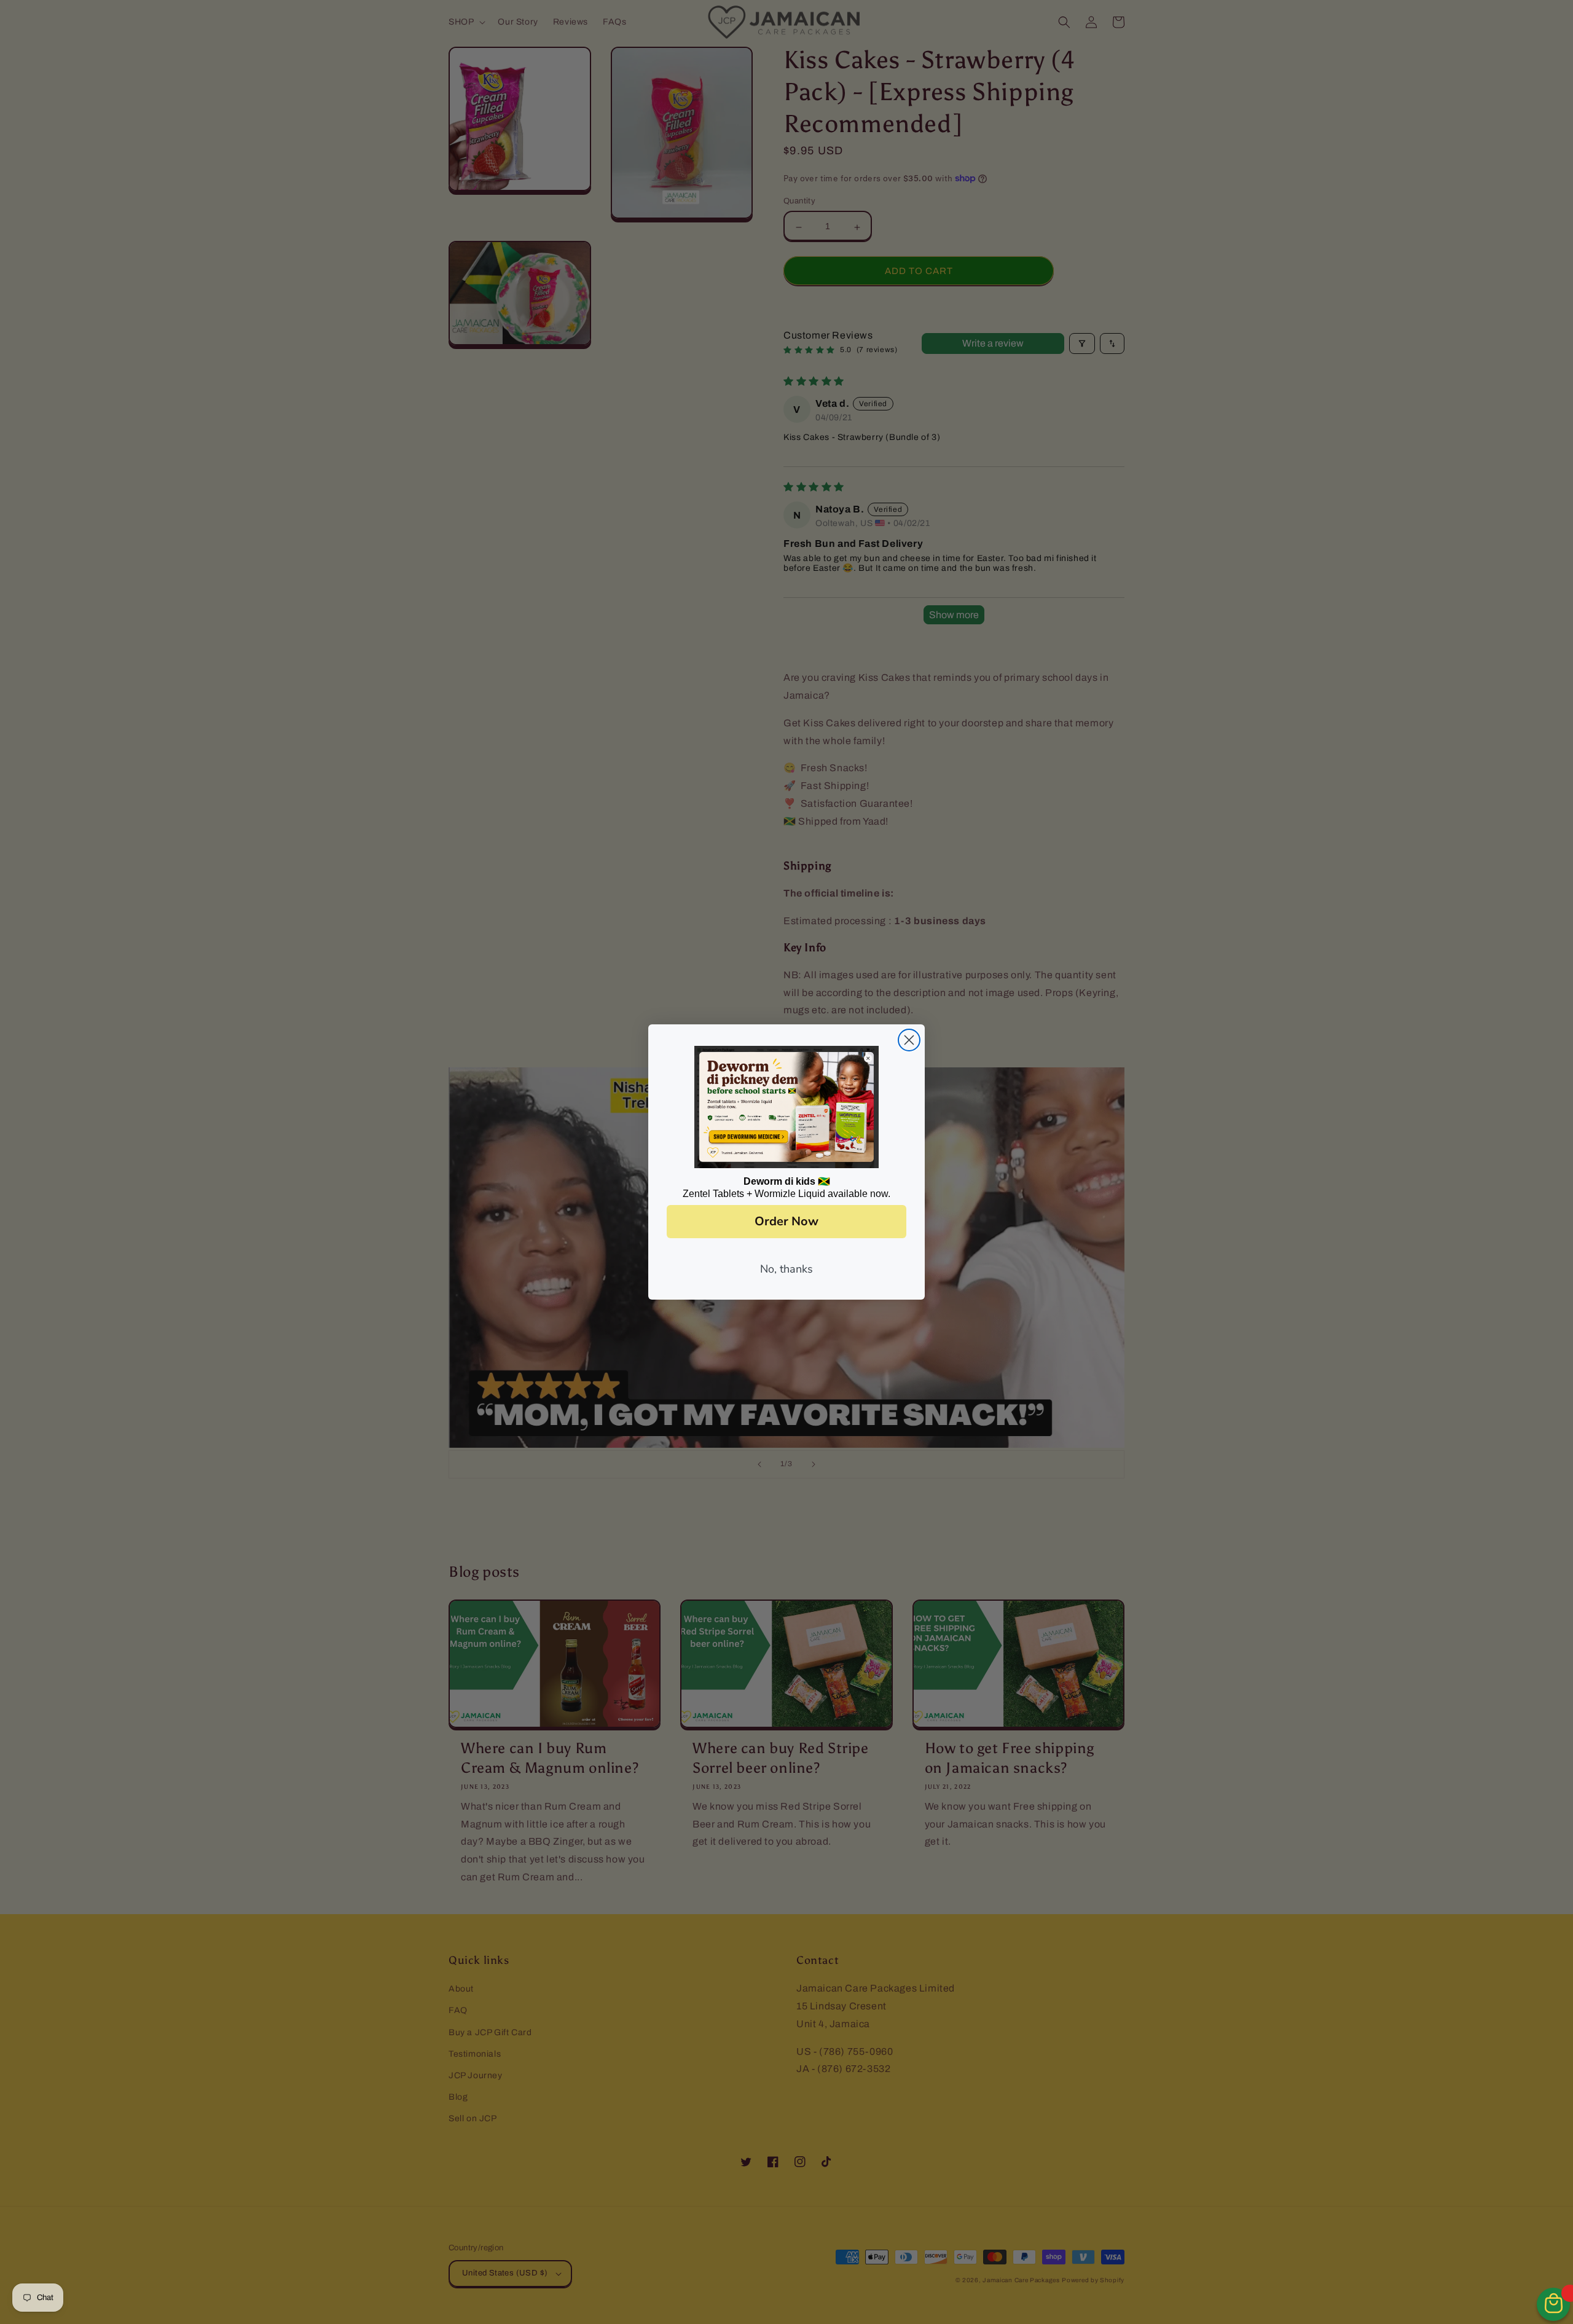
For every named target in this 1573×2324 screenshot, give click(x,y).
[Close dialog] (909, 1040)
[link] (786, 1107)
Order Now (786, 1221)
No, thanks (786, 1269)
